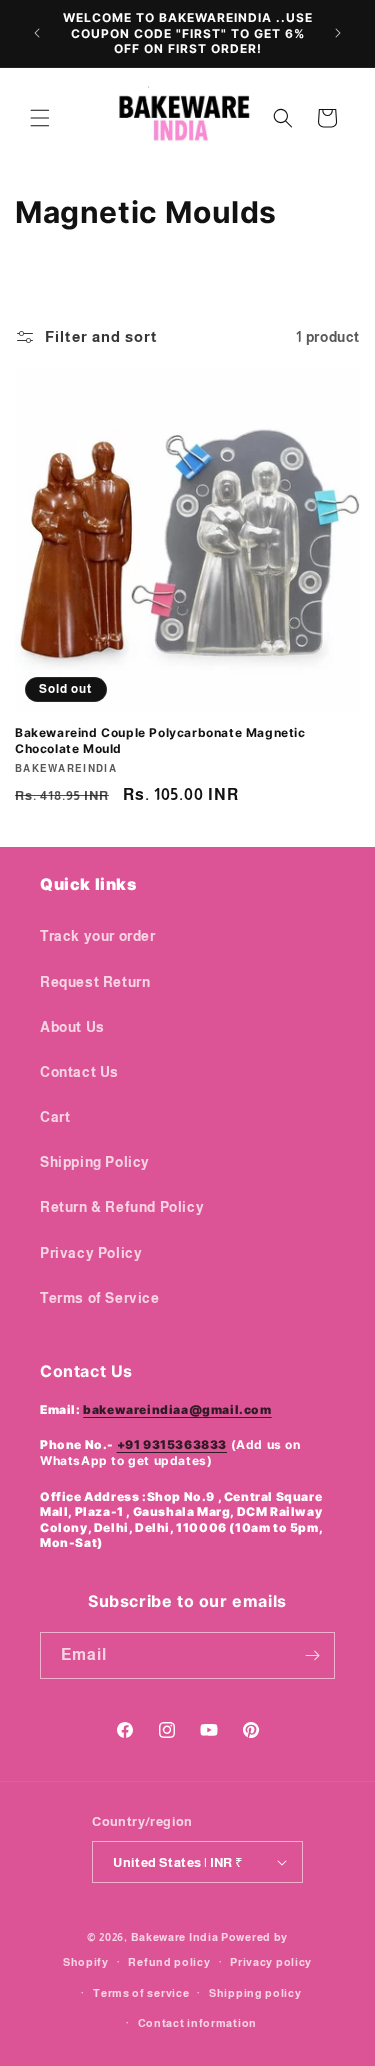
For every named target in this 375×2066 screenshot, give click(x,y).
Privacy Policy (91, 1253)
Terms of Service (100, 1298)
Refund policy (169, 1962)
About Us (72, 1027)
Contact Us (79, 1072)
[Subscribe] (312, 1655)
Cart (55, 1117)
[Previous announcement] (37, 33)
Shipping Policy (95, 1162)
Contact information (197, 2023)
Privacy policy (271, 1962)
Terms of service (141, 1993)
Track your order (98, 936)
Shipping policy (255, 1993)
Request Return (95, 982)
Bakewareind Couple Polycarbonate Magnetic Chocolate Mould (160, 740)
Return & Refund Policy (122, 1207)
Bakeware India (175, 1937)
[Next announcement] (338, 33)
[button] (40, 118)
